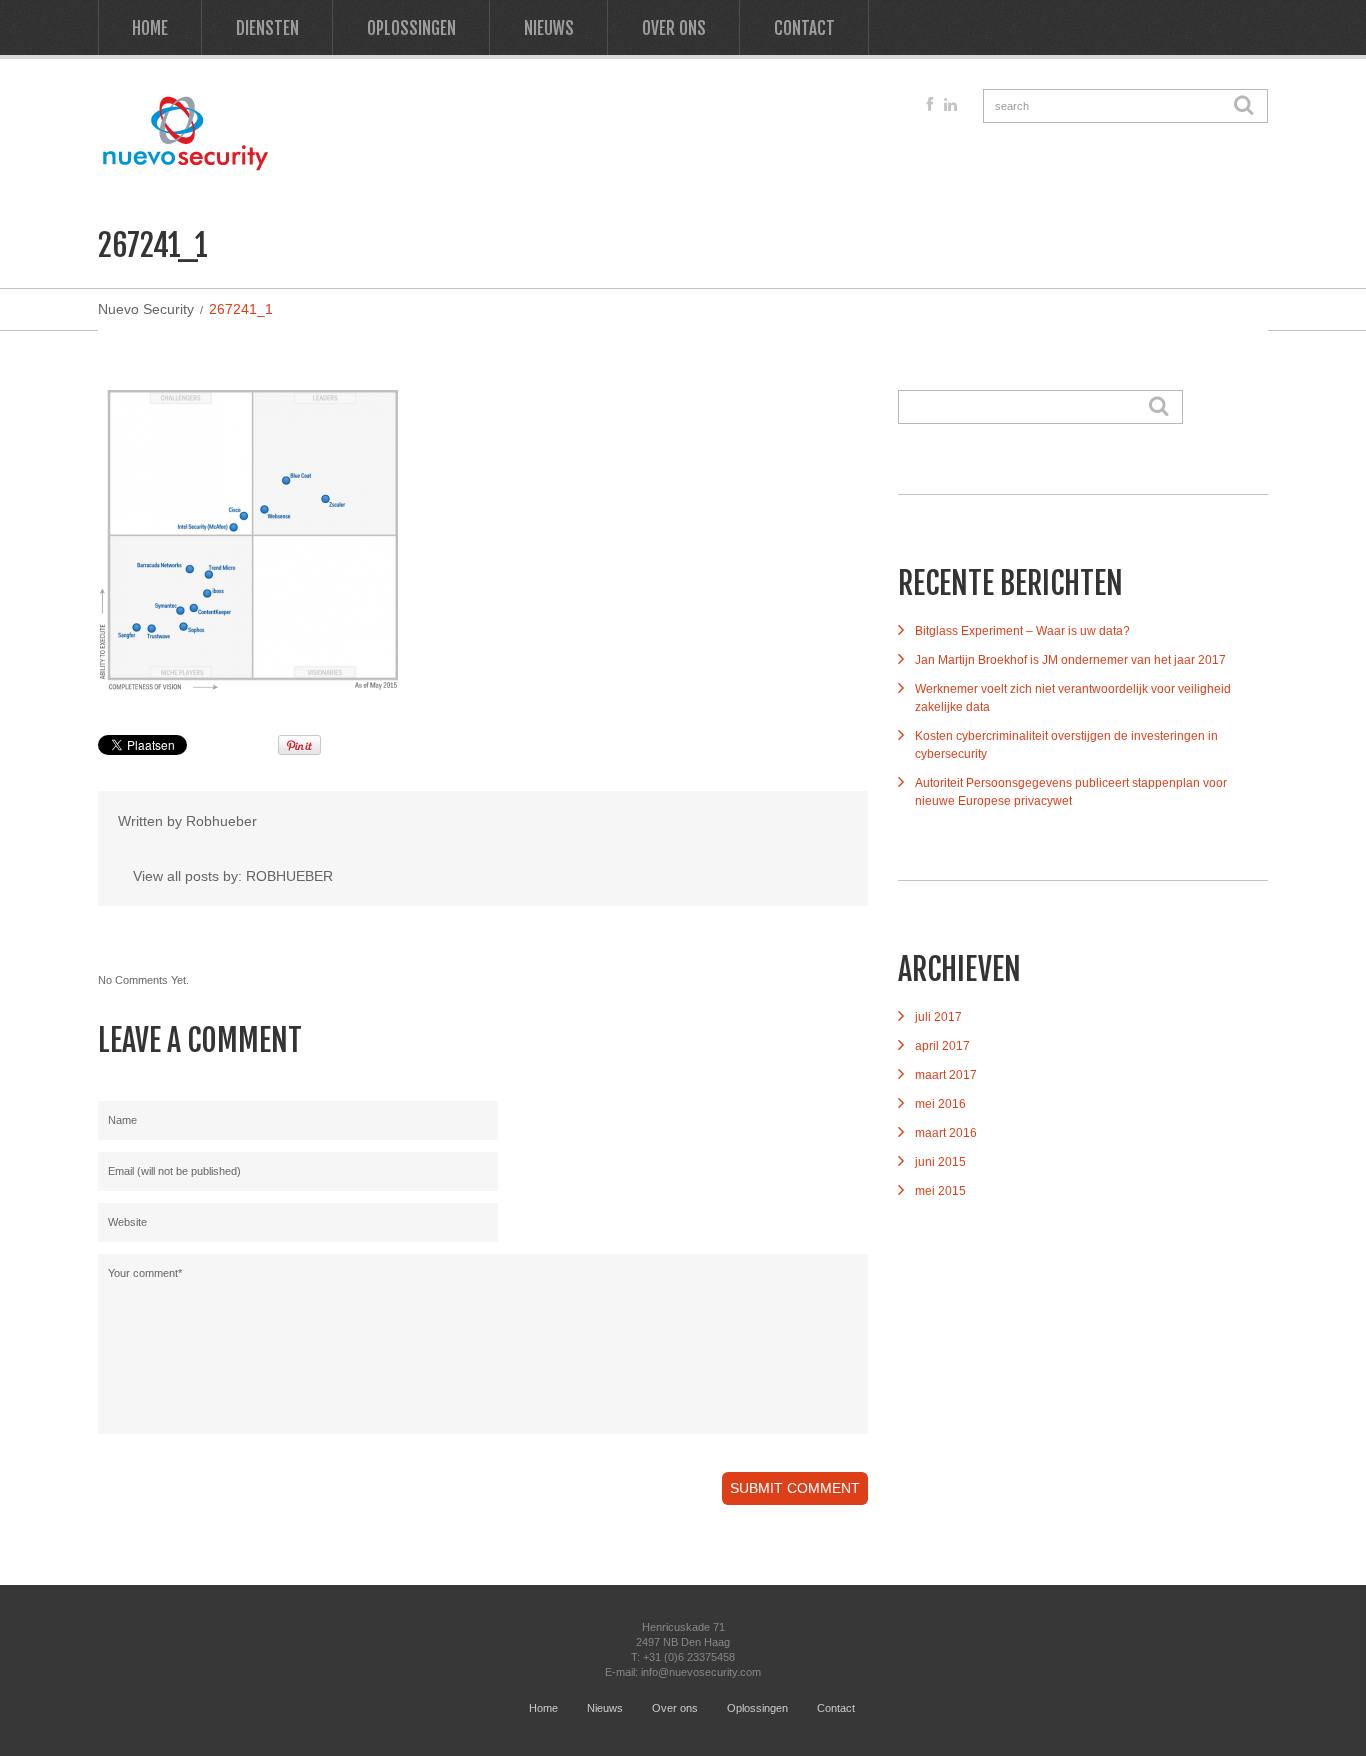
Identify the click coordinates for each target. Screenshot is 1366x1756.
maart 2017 (946, 1075)
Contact (804, 28)
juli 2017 (938, 1017)
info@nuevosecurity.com (701, 1672)
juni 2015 (940, 1162)
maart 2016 (946, 1133)
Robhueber (221, 821)
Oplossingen (411, 28)
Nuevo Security (146, 309)
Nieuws (549, 28)
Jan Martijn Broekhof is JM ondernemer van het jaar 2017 (1070, 660)
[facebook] (930, 104)
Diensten (267, 28)
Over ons (674, 28)
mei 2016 (940, 1104)
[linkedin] (950, 104)
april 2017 (942, 1046)
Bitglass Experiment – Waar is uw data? (1022, 631)
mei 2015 (940, 1191)
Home (150, 28)
